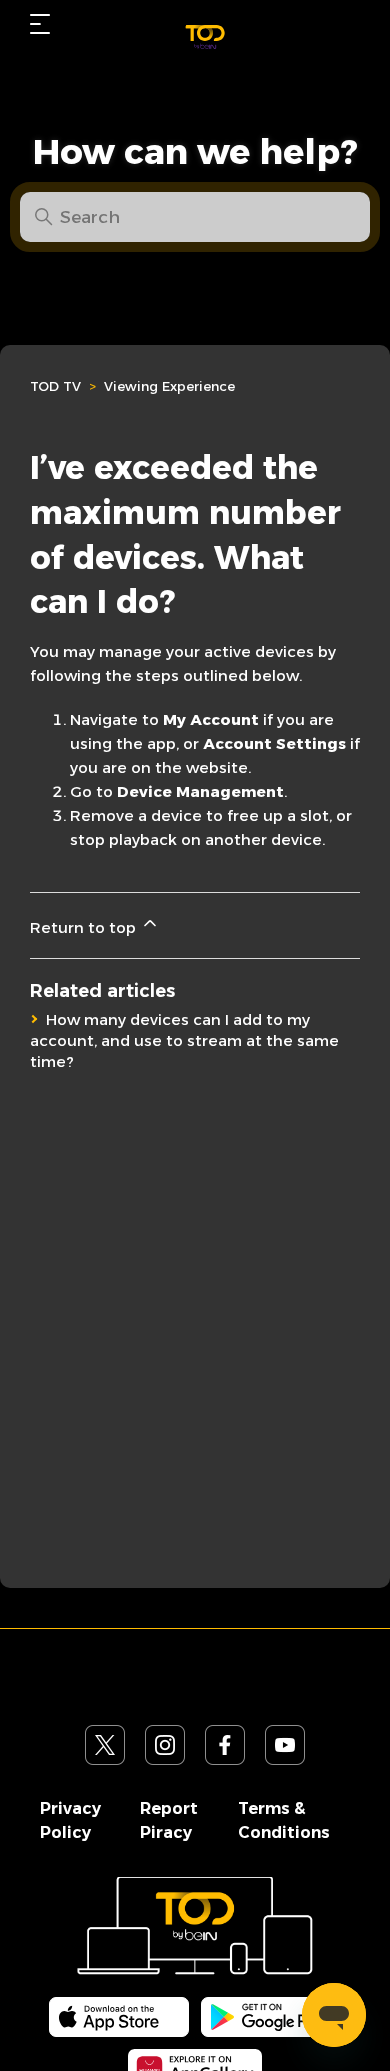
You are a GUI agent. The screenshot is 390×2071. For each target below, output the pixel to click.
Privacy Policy (70, 1820)
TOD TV (55, 386)
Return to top (85, 927)
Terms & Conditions (284, 1820)
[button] (40, 24)
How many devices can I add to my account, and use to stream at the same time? (184, 1040)
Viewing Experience (169, 386)
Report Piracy (169, 1820)
